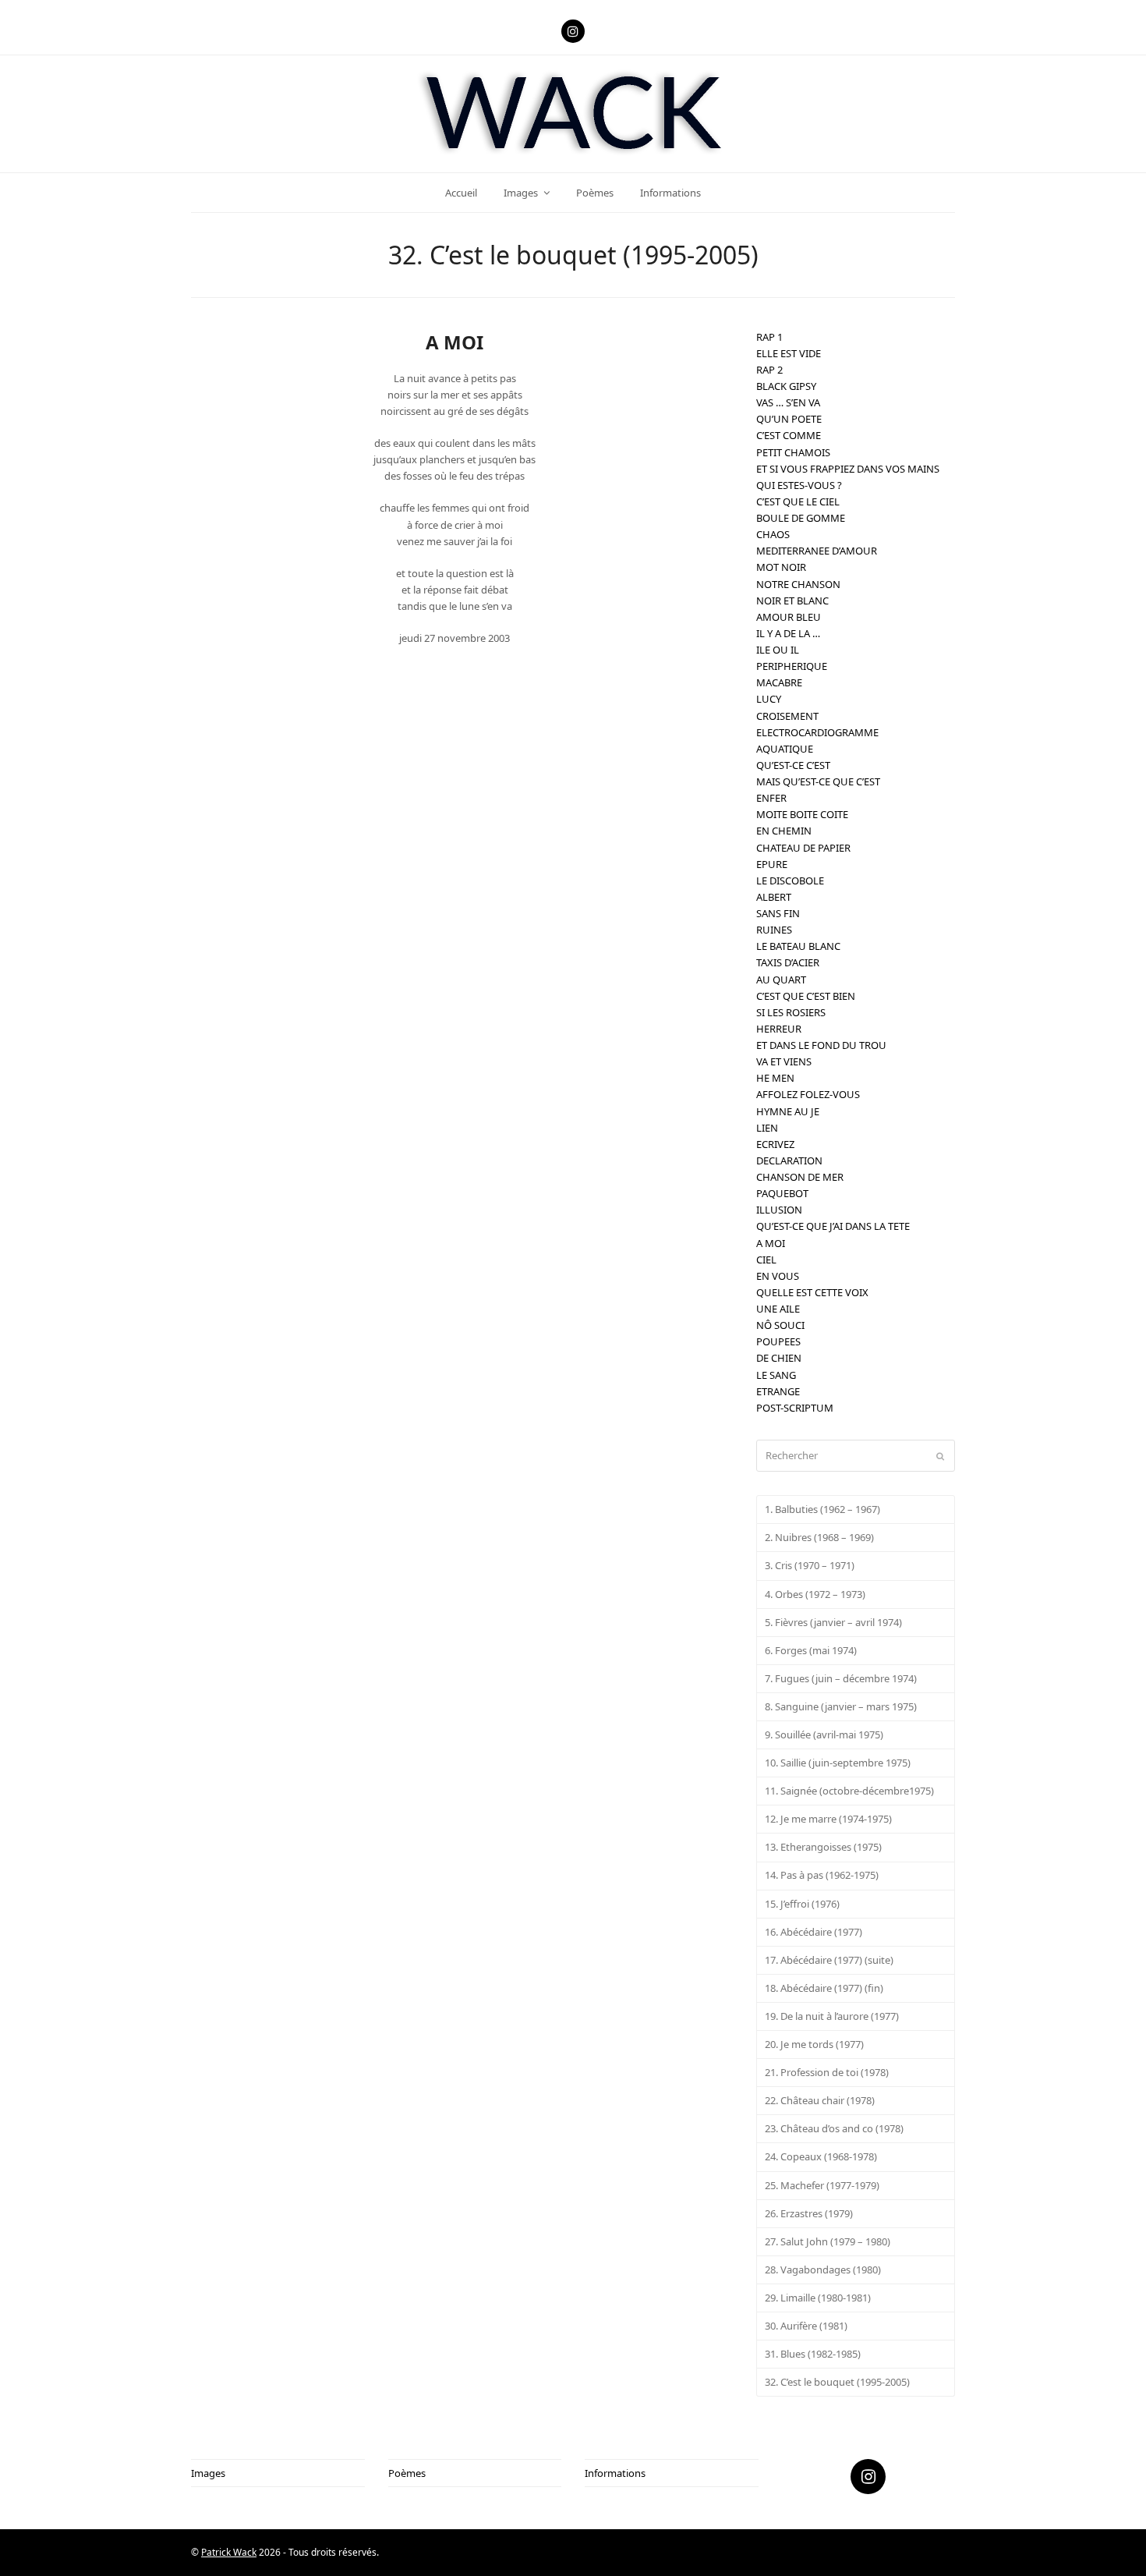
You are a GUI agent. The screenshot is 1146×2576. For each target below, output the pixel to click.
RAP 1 (769, 337)
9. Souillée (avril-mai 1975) (824, 1734)
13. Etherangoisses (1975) (823, 1847)
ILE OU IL (778, 650)
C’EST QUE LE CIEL (798, 501)
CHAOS (773, 534)
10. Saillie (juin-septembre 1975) (838, 1763)
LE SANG (776, 1375)
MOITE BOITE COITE (802, 814)
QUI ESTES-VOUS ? (799, 485)
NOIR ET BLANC (792, 601)
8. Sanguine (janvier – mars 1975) (841, 1706)
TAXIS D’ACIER (788, 962)
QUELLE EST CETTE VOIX (812, 1292)
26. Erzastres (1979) (809, 2213)
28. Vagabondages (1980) (823, 2270)
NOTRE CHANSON (798, 584)
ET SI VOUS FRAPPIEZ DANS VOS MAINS (848, 469)
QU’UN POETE (789, 419)
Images (208, 2473)
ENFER (771, 798)
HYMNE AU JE (788, 1111)
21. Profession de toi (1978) (827, 2072)
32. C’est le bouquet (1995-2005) (837, 2382)
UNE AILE (778, 1309)
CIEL (766, 1260)
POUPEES (778, 1341)
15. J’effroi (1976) (802, 1904)
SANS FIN (778, 913)
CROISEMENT (787, 716)
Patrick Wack (229, 2552)
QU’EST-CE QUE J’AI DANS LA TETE (833, 1226)
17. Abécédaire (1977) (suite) (829, 1960)
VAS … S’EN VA (788, 402)
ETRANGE (778, 1391)
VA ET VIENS (784, 1061)
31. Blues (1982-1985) (813, 2354)
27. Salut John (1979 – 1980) (828, 2241)
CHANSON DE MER (800, 1177)
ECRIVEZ (775, 1144)
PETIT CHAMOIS (793, 452)
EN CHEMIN (784, 831)
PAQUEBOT (782, 1193)
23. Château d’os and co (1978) (834, 2128)
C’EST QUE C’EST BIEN (806, 996)
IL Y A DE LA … (788, 633)
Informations (615, 2473)
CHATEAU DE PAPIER (803, 848)
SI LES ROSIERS (791, 1012)
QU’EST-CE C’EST (793, 765)
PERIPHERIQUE (792, 666)
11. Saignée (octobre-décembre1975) (849, 1791)
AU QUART (781, 980)
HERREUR (779, 1029)
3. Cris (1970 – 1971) (810, 1565)
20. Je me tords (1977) (814, 2044)
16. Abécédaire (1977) (814, 1932)
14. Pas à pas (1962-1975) (822, 1875)
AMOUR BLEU (789, 617)
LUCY (769, 699)
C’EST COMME (789, 435)
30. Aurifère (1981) (806, 2326)
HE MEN (775, 1078)
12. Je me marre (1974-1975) (828, 1819)
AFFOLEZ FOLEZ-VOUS (808, 1094)
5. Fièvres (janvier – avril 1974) (833, 1622)
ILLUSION (779, 1210)
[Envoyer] (940, 1456)
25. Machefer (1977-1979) (822, 2185)
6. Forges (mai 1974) (811, 1650)
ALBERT (774, 897)
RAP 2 (769, 370)
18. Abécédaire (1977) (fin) (824, 1988)
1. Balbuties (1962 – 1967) (822, 1509)
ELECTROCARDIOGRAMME (817, 732)
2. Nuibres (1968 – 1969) (819, 1537)
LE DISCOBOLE (790, 881)
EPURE (772, 864)
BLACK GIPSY (786, 386)
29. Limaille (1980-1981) (818, 2298)
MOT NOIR (781, 567)
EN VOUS (778, 1276)
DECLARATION (789, 1160)
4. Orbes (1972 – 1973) (815, 1594)
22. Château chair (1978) (820, 2100)
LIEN (767, 1128)
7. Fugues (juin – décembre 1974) (841, 1678)
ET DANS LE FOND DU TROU (821, 1045)
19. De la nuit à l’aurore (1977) (832, 2016)
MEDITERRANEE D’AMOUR (817, 551)
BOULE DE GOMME (801, 518)
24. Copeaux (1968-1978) (821, 2156)
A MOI (771, 1243)
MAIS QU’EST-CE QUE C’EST (818, 781)
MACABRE (779, 682)
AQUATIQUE (785, 749)
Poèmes (407, 2473)
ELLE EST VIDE (789, 353)
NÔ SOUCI (780, 1325)
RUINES (774, 930)
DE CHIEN (779, 1358)
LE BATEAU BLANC (798, 946)
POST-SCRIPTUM (795, 1408)
